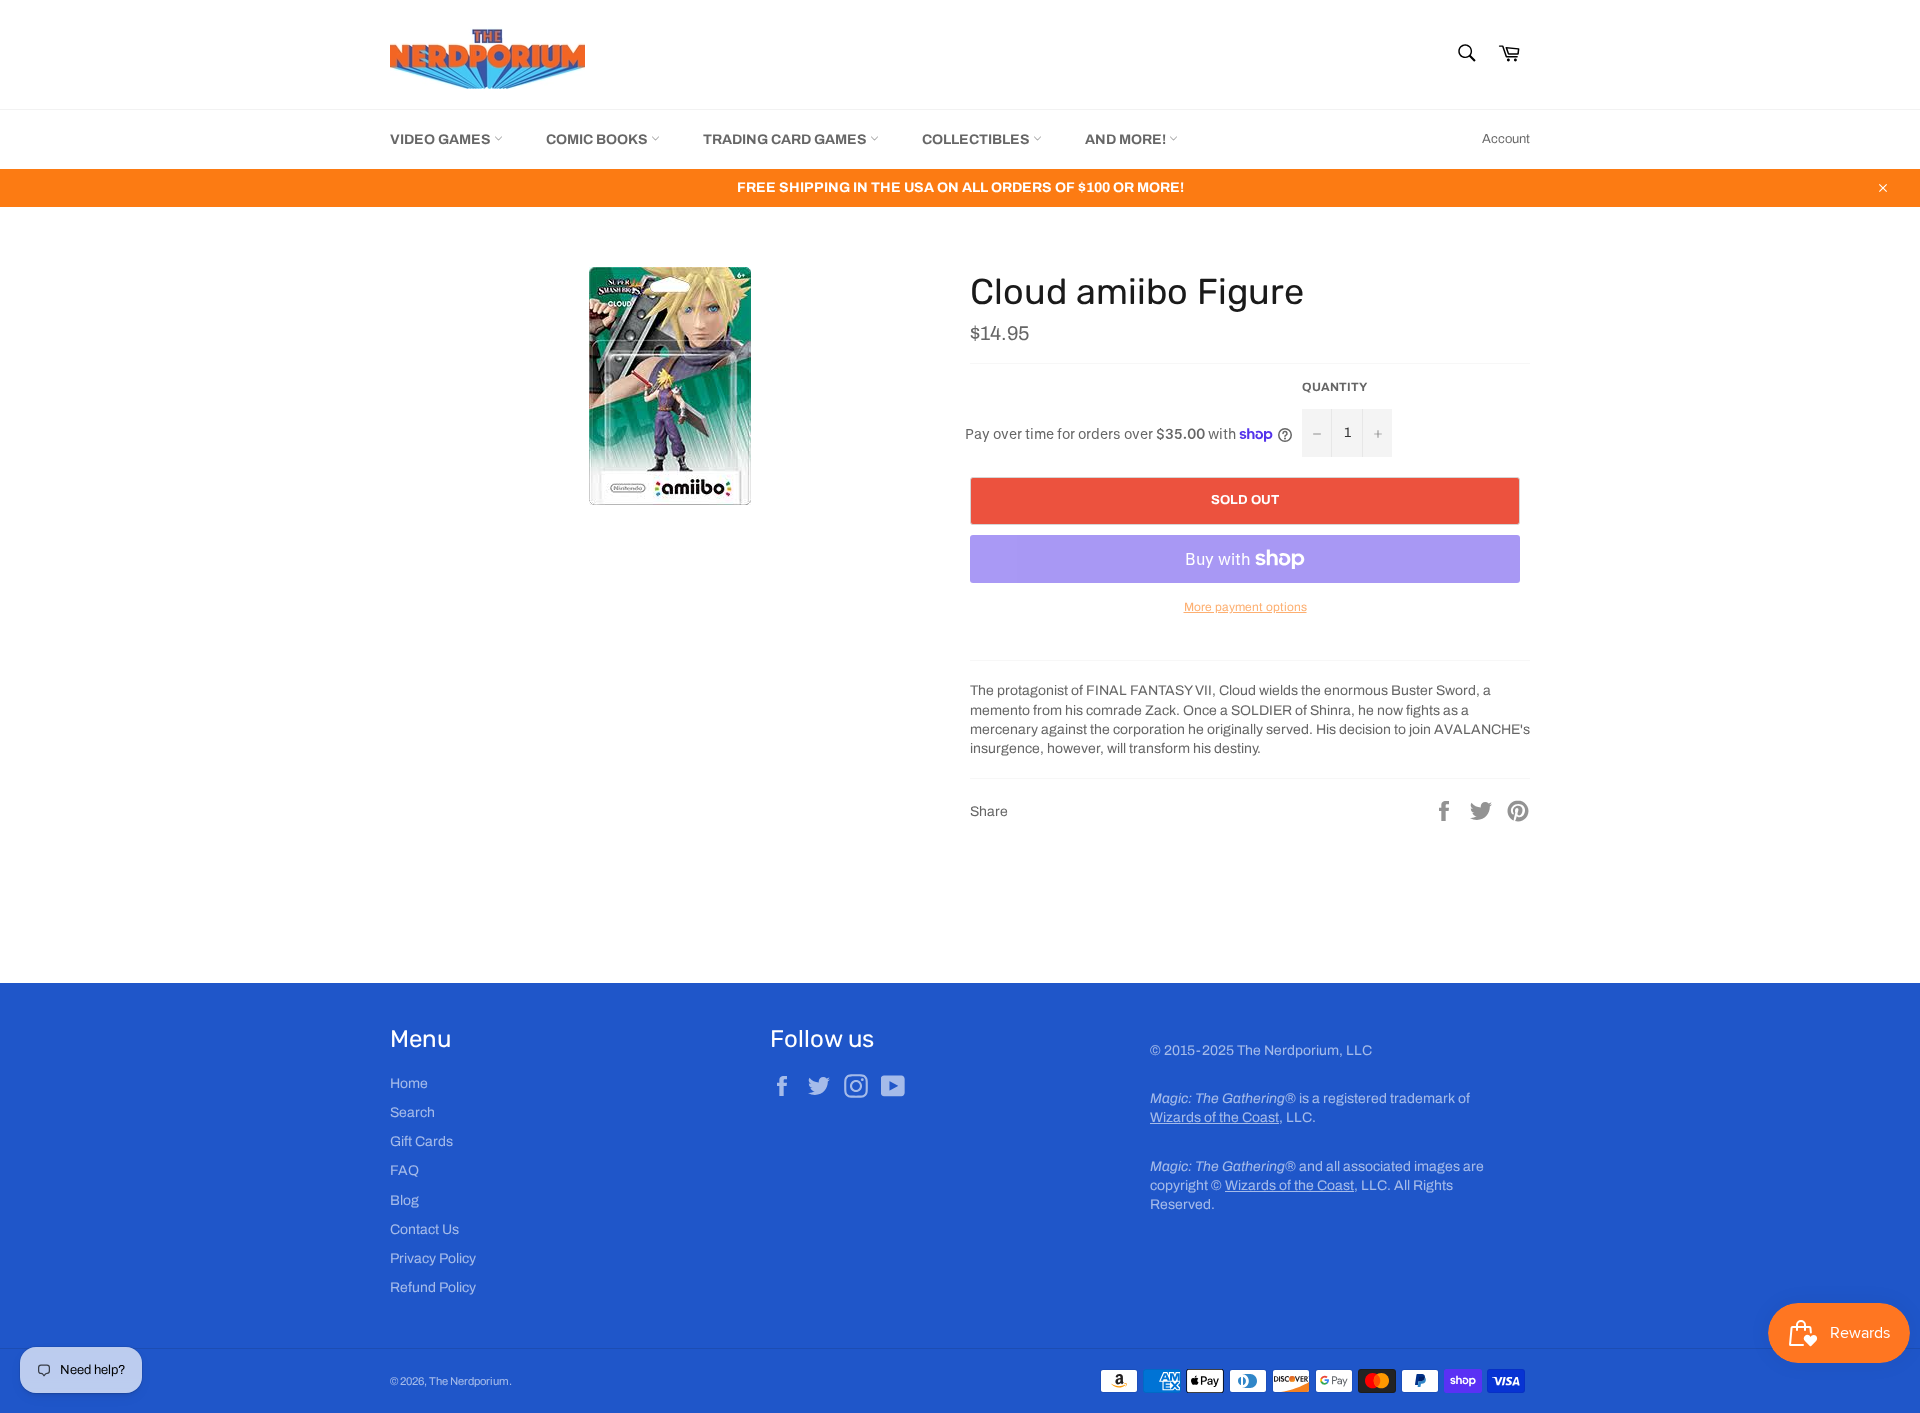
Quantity (1334, 387)
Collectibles (977, 139)
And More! (1127, 139)
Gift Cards (421, 1141)
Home (409, 1083)
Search (412, 1112)
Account (1506, 139)
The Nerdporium (469, 1381)
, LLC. (1233, 1117)
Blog (404, 1200)
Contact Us (424, 1229)
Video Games (442, 139)
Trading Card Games (786, 139)
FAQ (404, 1170)
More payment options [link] (1245, 607)
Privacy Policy (433, 1258)
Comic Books (598, 139)
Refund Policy (433, 1287)
